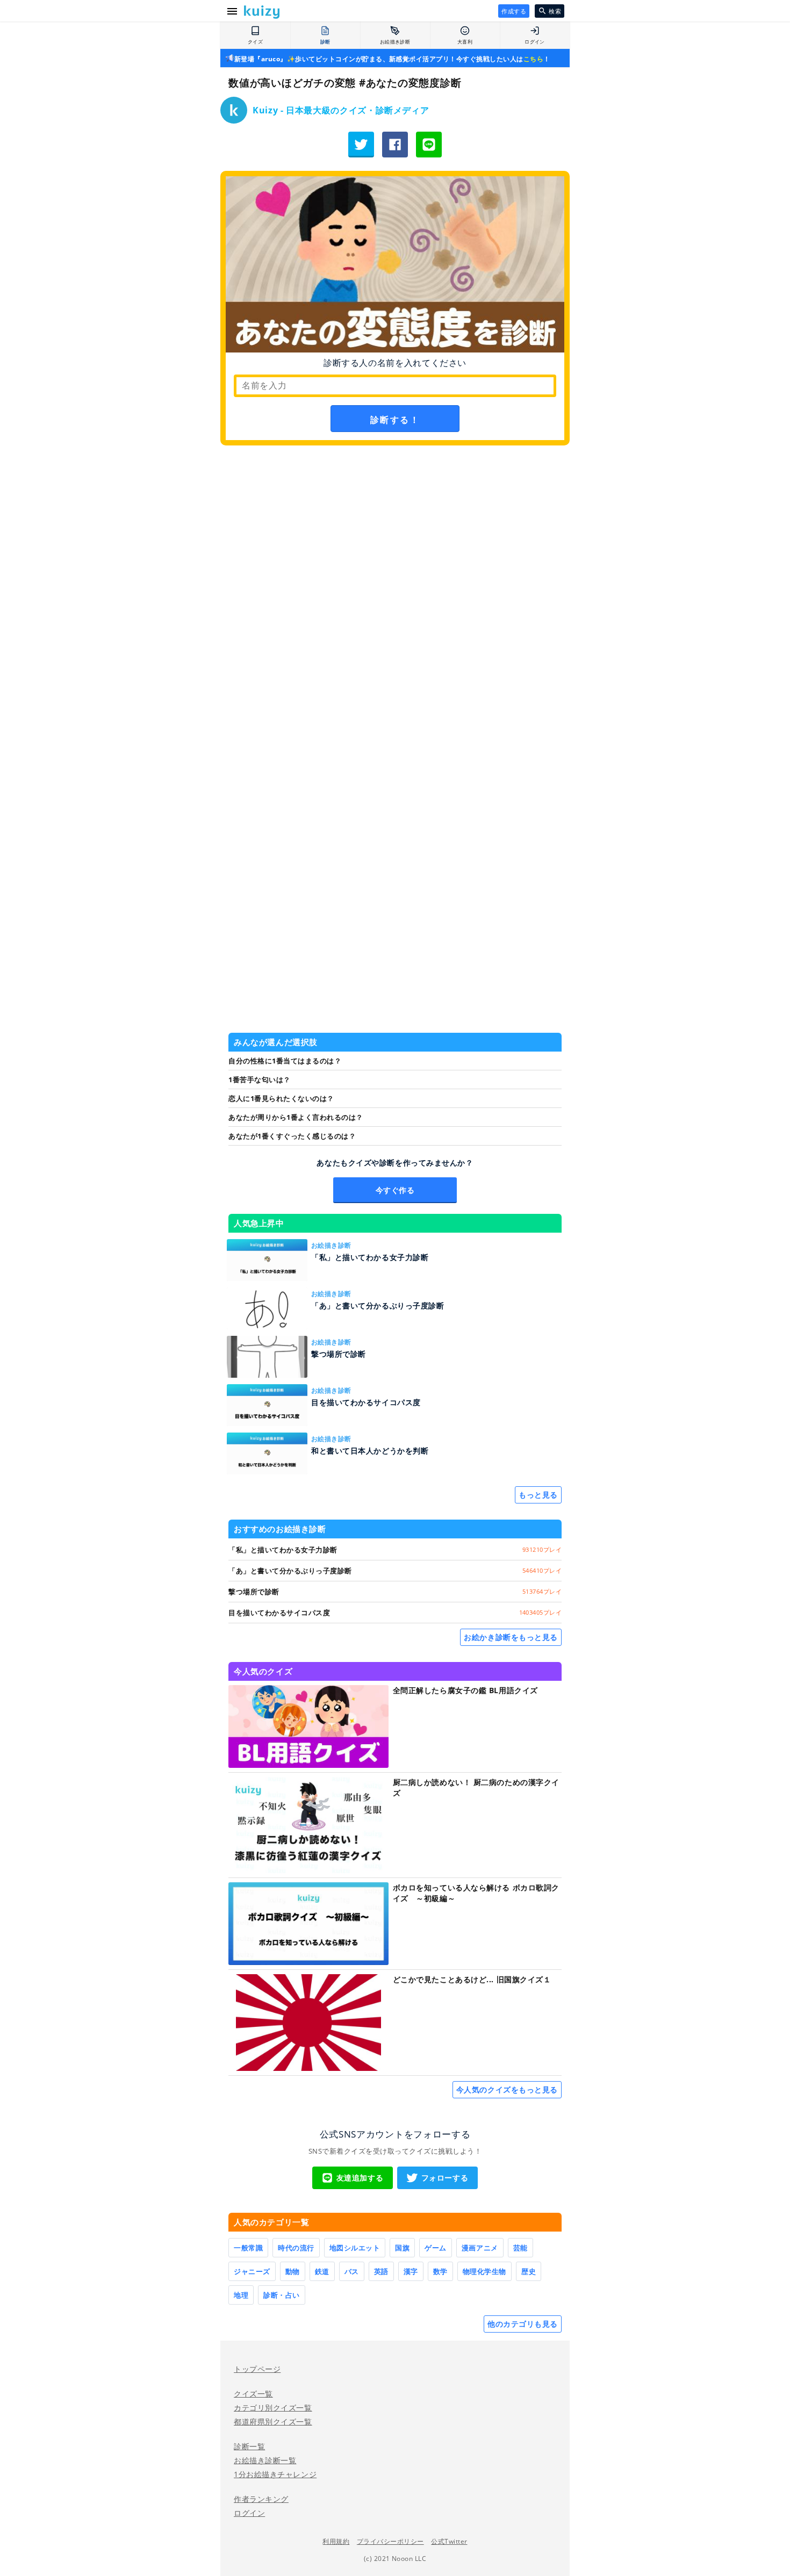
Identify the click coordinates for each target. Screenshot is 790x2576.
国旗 (402, 2248)
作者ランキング (261, 2499)
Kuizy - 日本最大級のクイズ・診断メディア (341, 110)
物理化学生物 (484, 2271)
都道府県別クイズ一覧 (273, 2422)
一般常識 (248, 2248)
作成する (514, 11)
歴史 (529, 2271)
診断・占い (282, 2295)
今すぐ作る (395, 1190)
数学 (440, 2271)
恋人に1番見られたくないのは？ (281, 1098)
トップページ (257, 2369)
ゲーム (436, 2248)
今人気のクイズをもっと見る (507, 2089)
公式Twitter (449, 2541)
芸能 (520, 2248)
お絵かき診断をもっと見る (511, 1637)
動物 (293, 2271)
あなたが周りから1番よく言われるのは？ (296, 1117)
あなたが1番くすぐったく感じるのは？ (292, 1136)
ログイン (249, 2513)
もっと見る (538, 1495)
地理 (241, 2295)
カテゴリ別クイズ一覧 (273, 2408)
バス (352, 2271)
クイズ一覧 (253, 2394)
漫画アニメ (480, 2248)
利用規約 (336, 2541)
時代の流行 (296, 2248)
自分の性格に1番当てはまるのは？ (285, 1061)
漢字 (411, 2271)
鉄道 (322, 2271)
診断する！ (395, 420)
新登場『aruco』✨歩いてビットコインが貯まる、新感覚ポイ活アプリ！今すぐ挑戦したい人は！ (392, 59)
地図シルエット (355, 2248)
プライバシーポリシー (390, 2541)
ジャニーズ (252, 2271)
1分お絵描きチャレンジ (275, 2474)
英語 (381, 2271)
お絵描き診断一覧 (265, 2460)
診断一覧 (249, 2446)
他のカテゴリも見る (523, 2324)
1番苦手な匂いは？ (260, 1080)
